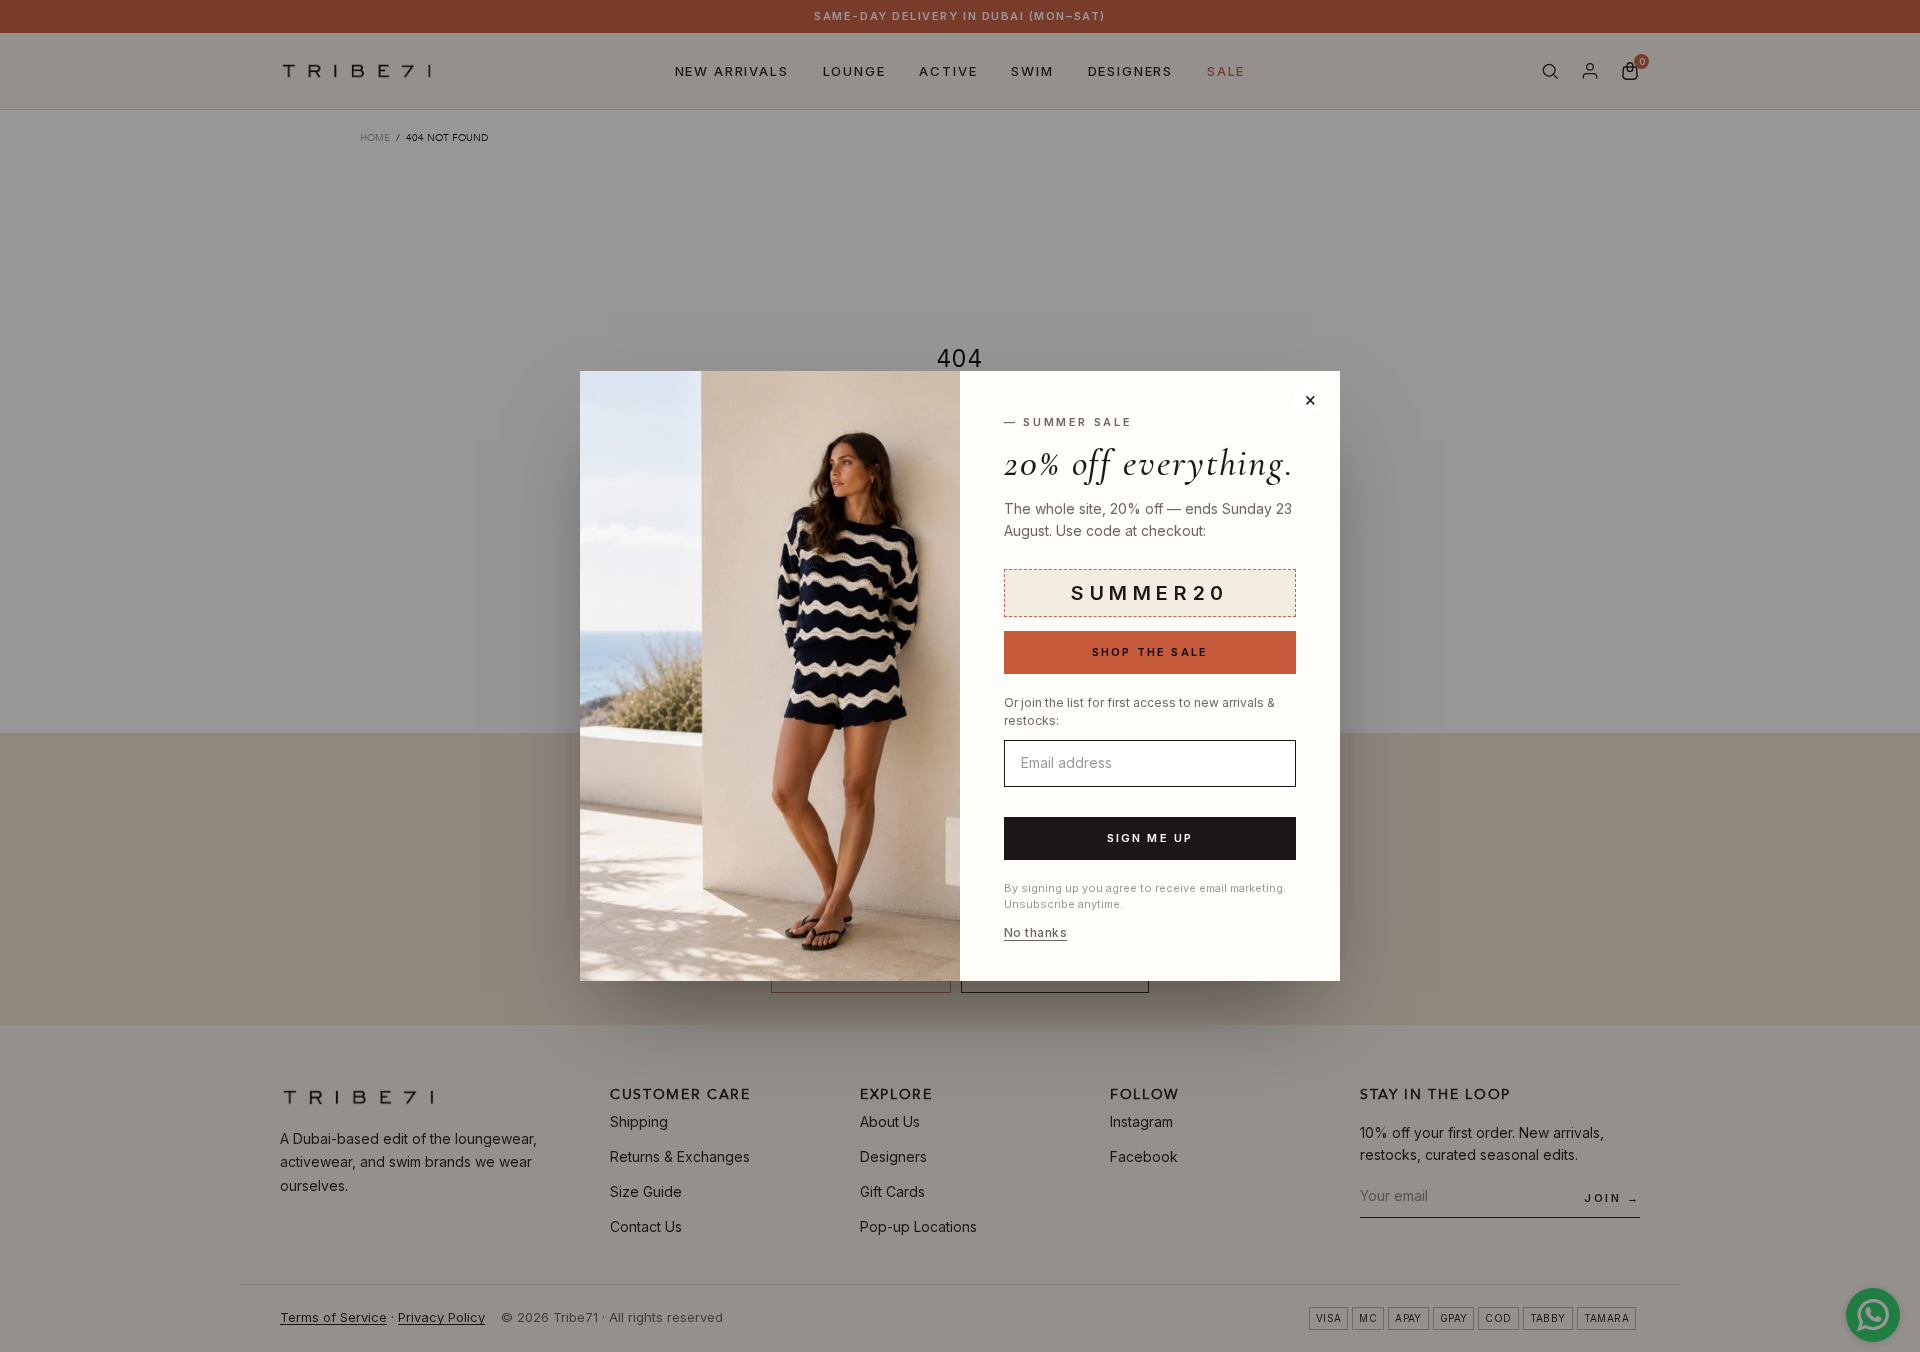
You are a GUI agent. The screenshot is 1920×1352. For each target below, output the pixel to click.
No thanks (1035, 933)
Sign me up (1150, 838)
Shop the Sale (1150, 652)
